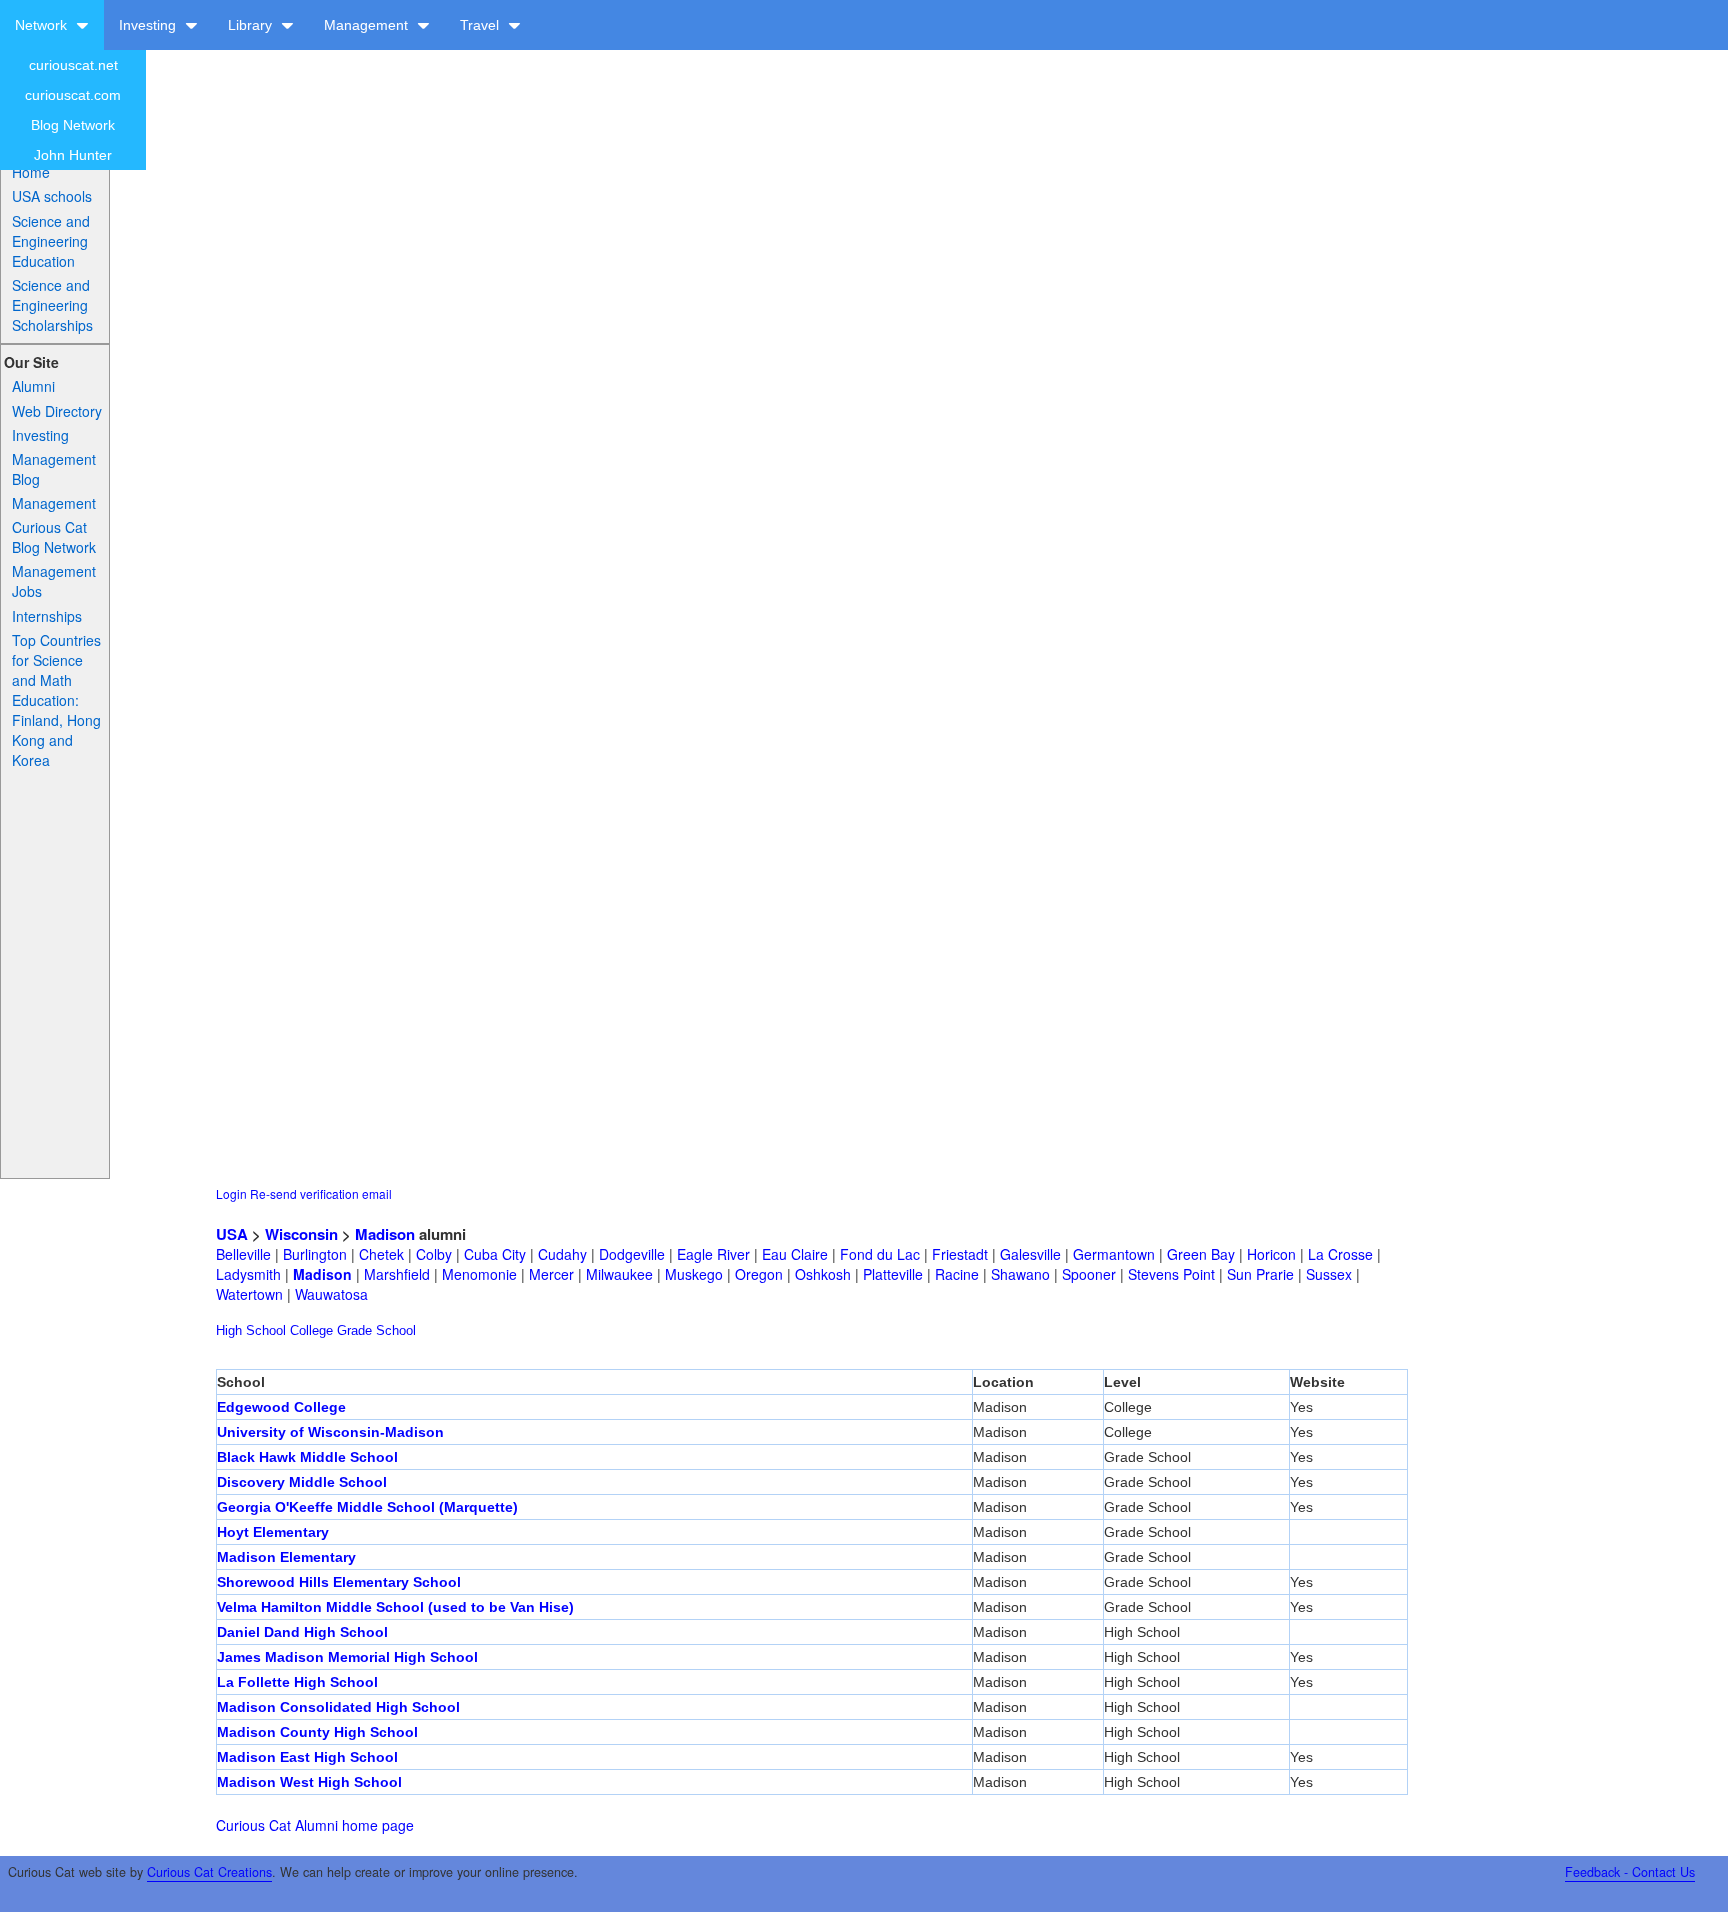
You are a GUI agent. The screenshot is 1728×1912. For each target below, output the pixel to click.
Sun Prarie (1260, 1274)
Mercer (551, 1274)
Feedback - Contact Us (1630, 1872)
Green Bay (1201, 1254)
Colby (434, 1254)
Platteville (893, 1274)
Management (368, 25)
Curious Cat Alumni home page (315, 1825)
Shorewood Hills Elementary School (339, 1582)
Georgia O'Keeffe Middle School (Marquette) (367, 1507)
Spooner (1089, 1274)
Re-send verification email (321, 1193)
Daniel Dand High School (302, 1632)
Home (31, 172)
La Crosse (1340, 1254)
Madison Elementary (286, 1557)
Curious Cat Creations (209, 1872)
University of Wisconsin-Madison (330, 1432)
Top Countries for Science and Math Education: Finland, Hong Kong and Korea (56, 700)
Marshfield (397, 1274)
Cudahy (562, 1254)
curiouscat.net (73, 65)
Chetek (381, 1254)
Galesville (1030, 1254)
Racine (957, 1274)
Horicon (1271, 1254)
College (311, 1330)
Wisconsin (301, 1234)
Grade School (376, 1330)
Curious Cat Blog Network (54, 537)
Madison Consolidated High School (338, 1707)
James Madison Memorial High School (347, 1657)
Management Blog (54, 469)
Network (43, 25)
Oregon (759, 1274)
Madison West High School (309, 1782)
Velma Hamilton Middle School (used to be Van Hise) (395, 1607)
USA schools (52, 196)
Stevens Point (1171, 1274)
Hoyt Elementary (273, 1532)
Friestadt (960, 1254)
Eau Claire (795, 1254)
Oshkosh (823, 1274)
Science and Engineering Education (51, 241)
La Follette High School (297, 1682)
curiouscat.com (73, 95)
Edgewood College (281, 1407)
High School (251, 1330)
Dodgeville (632, 1254)
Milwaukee (619, 1274)
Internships (47, 616)
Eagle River (713, 1254)
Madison (385, 1234)
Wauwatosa (331, 1294)
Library (252, 25)
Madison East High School (307, 1757)
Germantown (1114, 1254)
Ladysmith (248, 1274)
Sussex (1329, 1274)
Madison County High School (317, 1732)
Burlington (315, 1254)
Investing (149, 25)
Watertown (249, 1294)
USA (232, 1234)
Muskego (694, 1274)
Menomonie (479, 1274)
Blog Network (73, 125)
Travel (481, 25)
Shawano (1020, 1274)
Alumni (33, 386)
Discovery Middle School (302, 1482)
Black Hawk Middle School (307, 1457)
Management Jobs (54, 581)
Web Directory (57, 411)
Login (231, 1193)
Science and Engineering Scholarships (52, 305)
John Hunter (73, 155)
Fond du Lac (880, 1254)
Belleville (243, 1254)
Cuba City (495, 1254)
